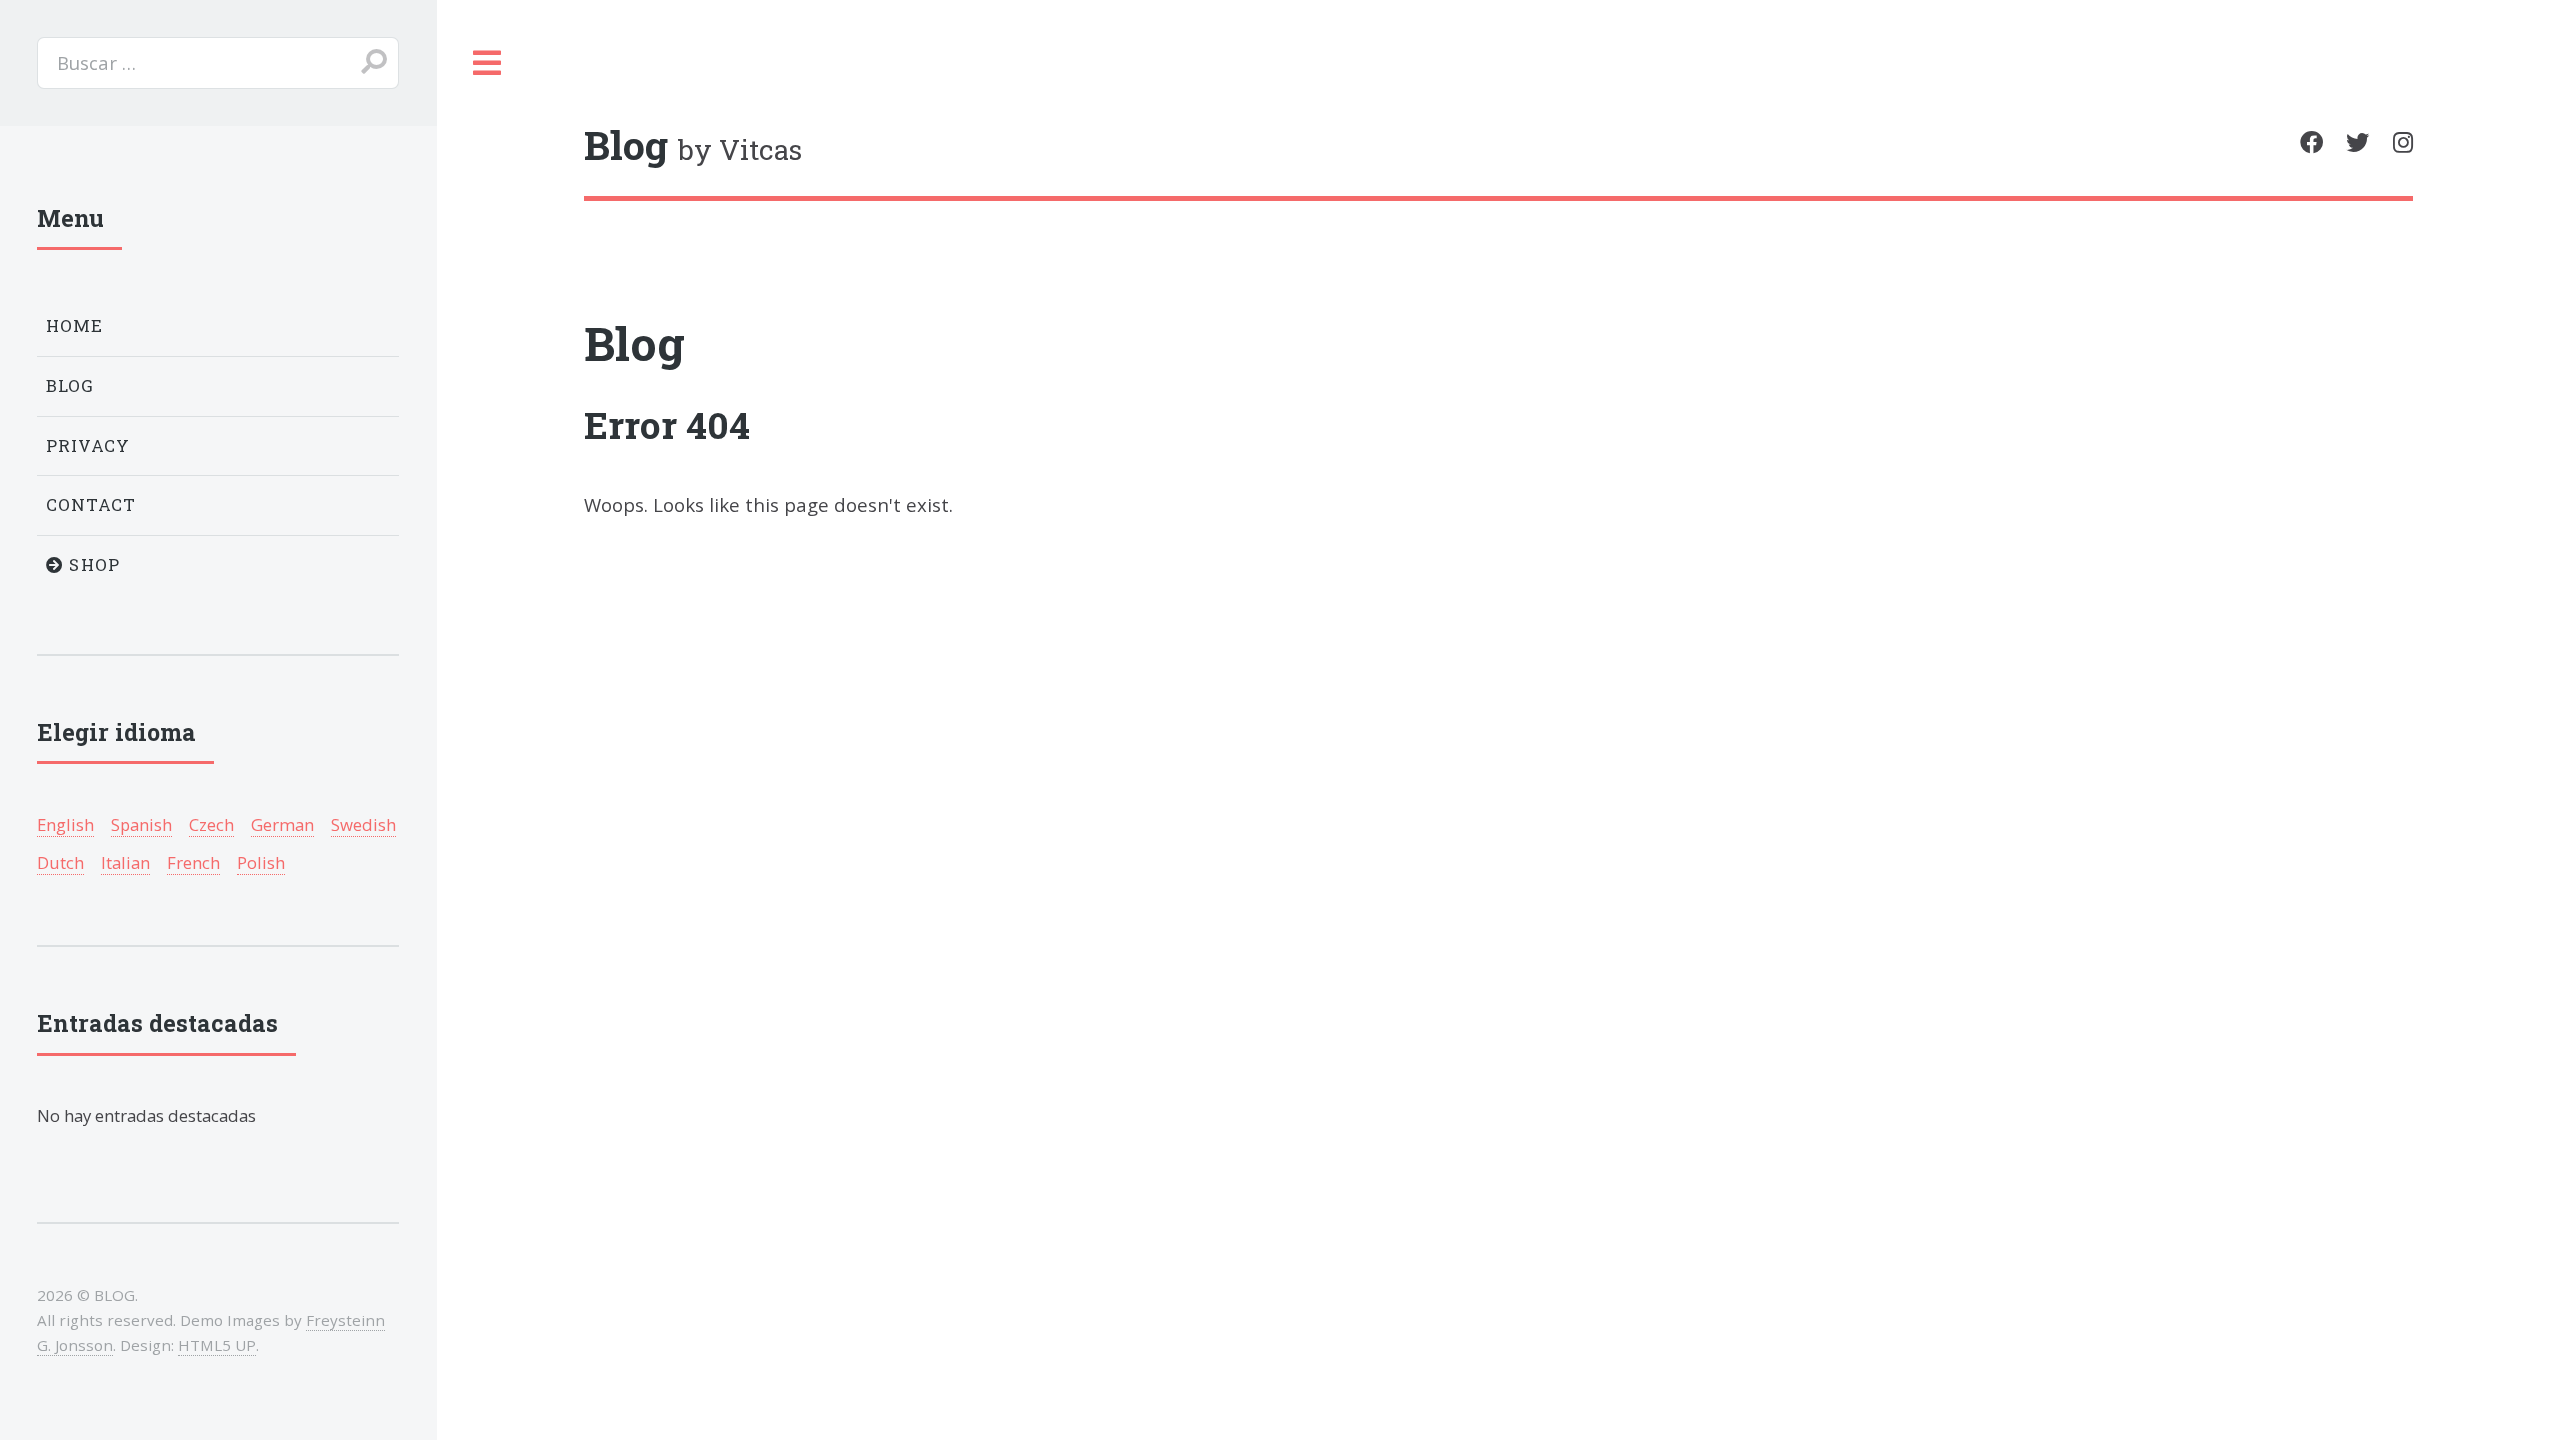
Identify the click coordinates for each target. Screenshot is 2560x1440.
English (65, 824)
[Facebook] (2311, 142)
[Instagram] (2403, 142)
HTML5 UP (217, 1345)
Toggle (487, 63)
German (282, 824)
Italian (125, 862)
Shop (92, 564)
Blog (634, 343)
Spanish (141, 824)
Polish (261, 862)
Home (75, 325)
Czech (211, 824)
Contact (91, 504)
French (193, 862)
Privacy (88, 445)
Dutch (60, 862)
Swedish (363, 824)
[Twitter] (2357, 142)
